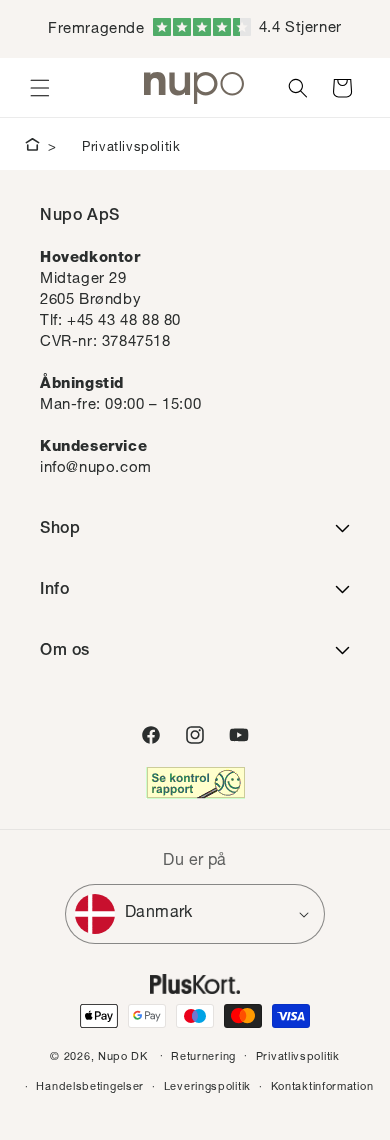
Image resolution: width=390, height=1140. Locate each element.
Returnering (203, 1057)
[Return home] (32, 148)
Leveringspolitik (207, 1087)
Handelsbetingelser (90, 1087)
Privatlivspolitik (131, 148)
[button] (40, 88)
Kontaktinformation (322, 1087)
